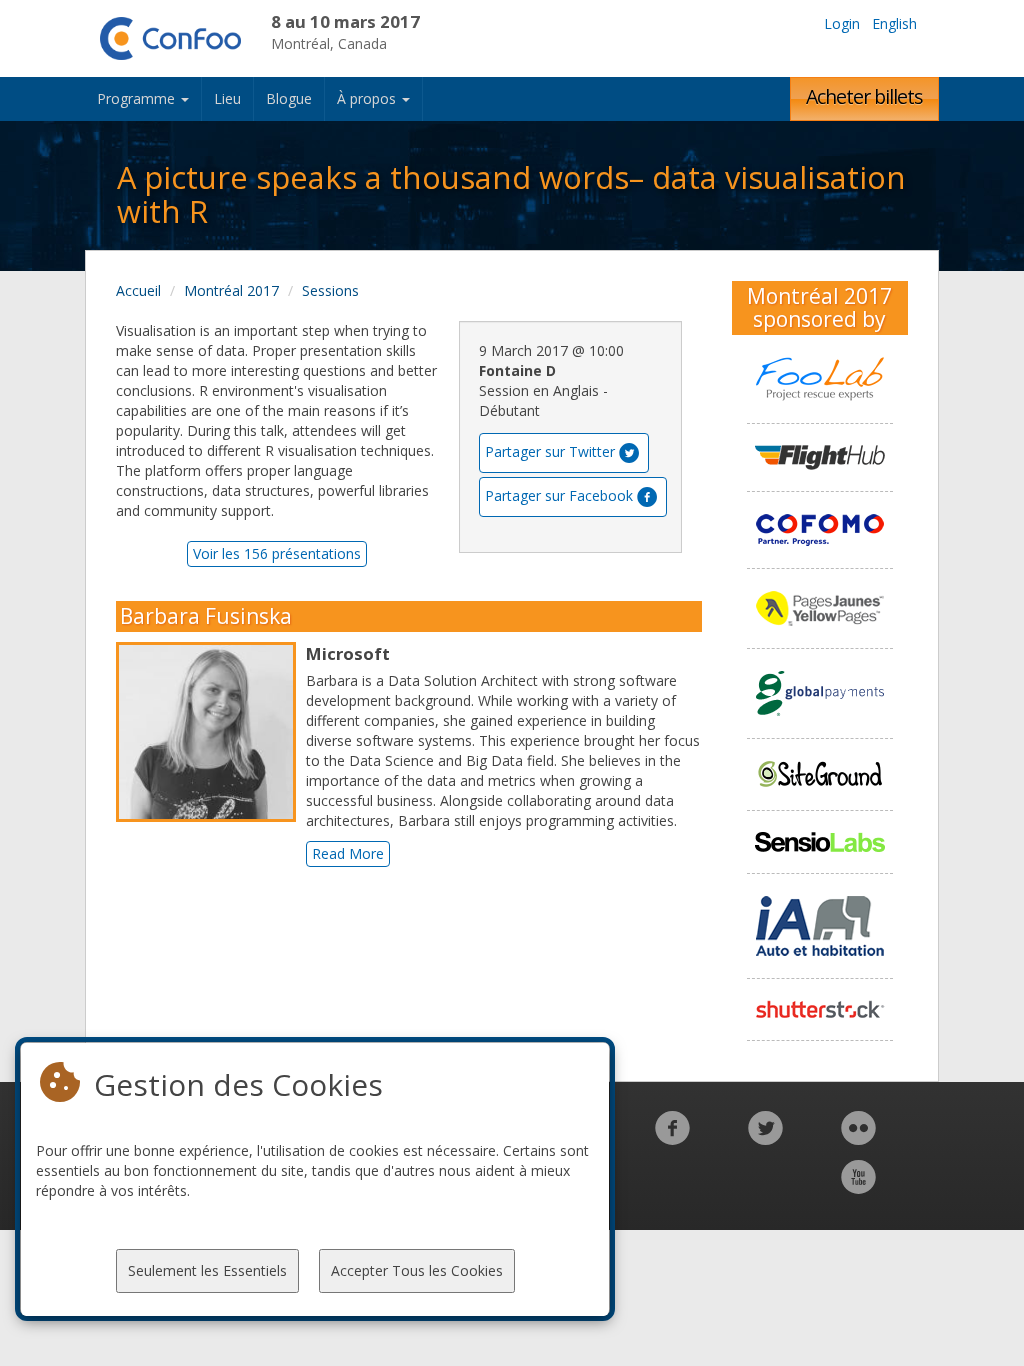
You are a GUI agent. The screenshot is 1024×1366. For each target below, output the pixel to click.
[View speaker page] (211, 732)
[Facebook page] (672, 1138)
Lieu (227, 98)
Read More (348, 853)
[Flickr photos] (858, 1138)
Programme (138, 98)
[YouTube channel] (858, 1187)
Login (842, 23)
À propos (368, 98)
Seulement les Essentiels (207, 1270)
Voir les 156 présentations (277, 553)
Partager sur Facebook (559, 495)
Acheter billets (864, 96)
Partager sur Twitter (550, 451)
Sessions (330, 290)
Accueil (138, 290)
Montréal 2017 (231, 290)
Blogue (289, 98)
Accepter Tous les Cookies (417, 1270)
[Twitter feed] (765, 1138)
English (894, 23)
